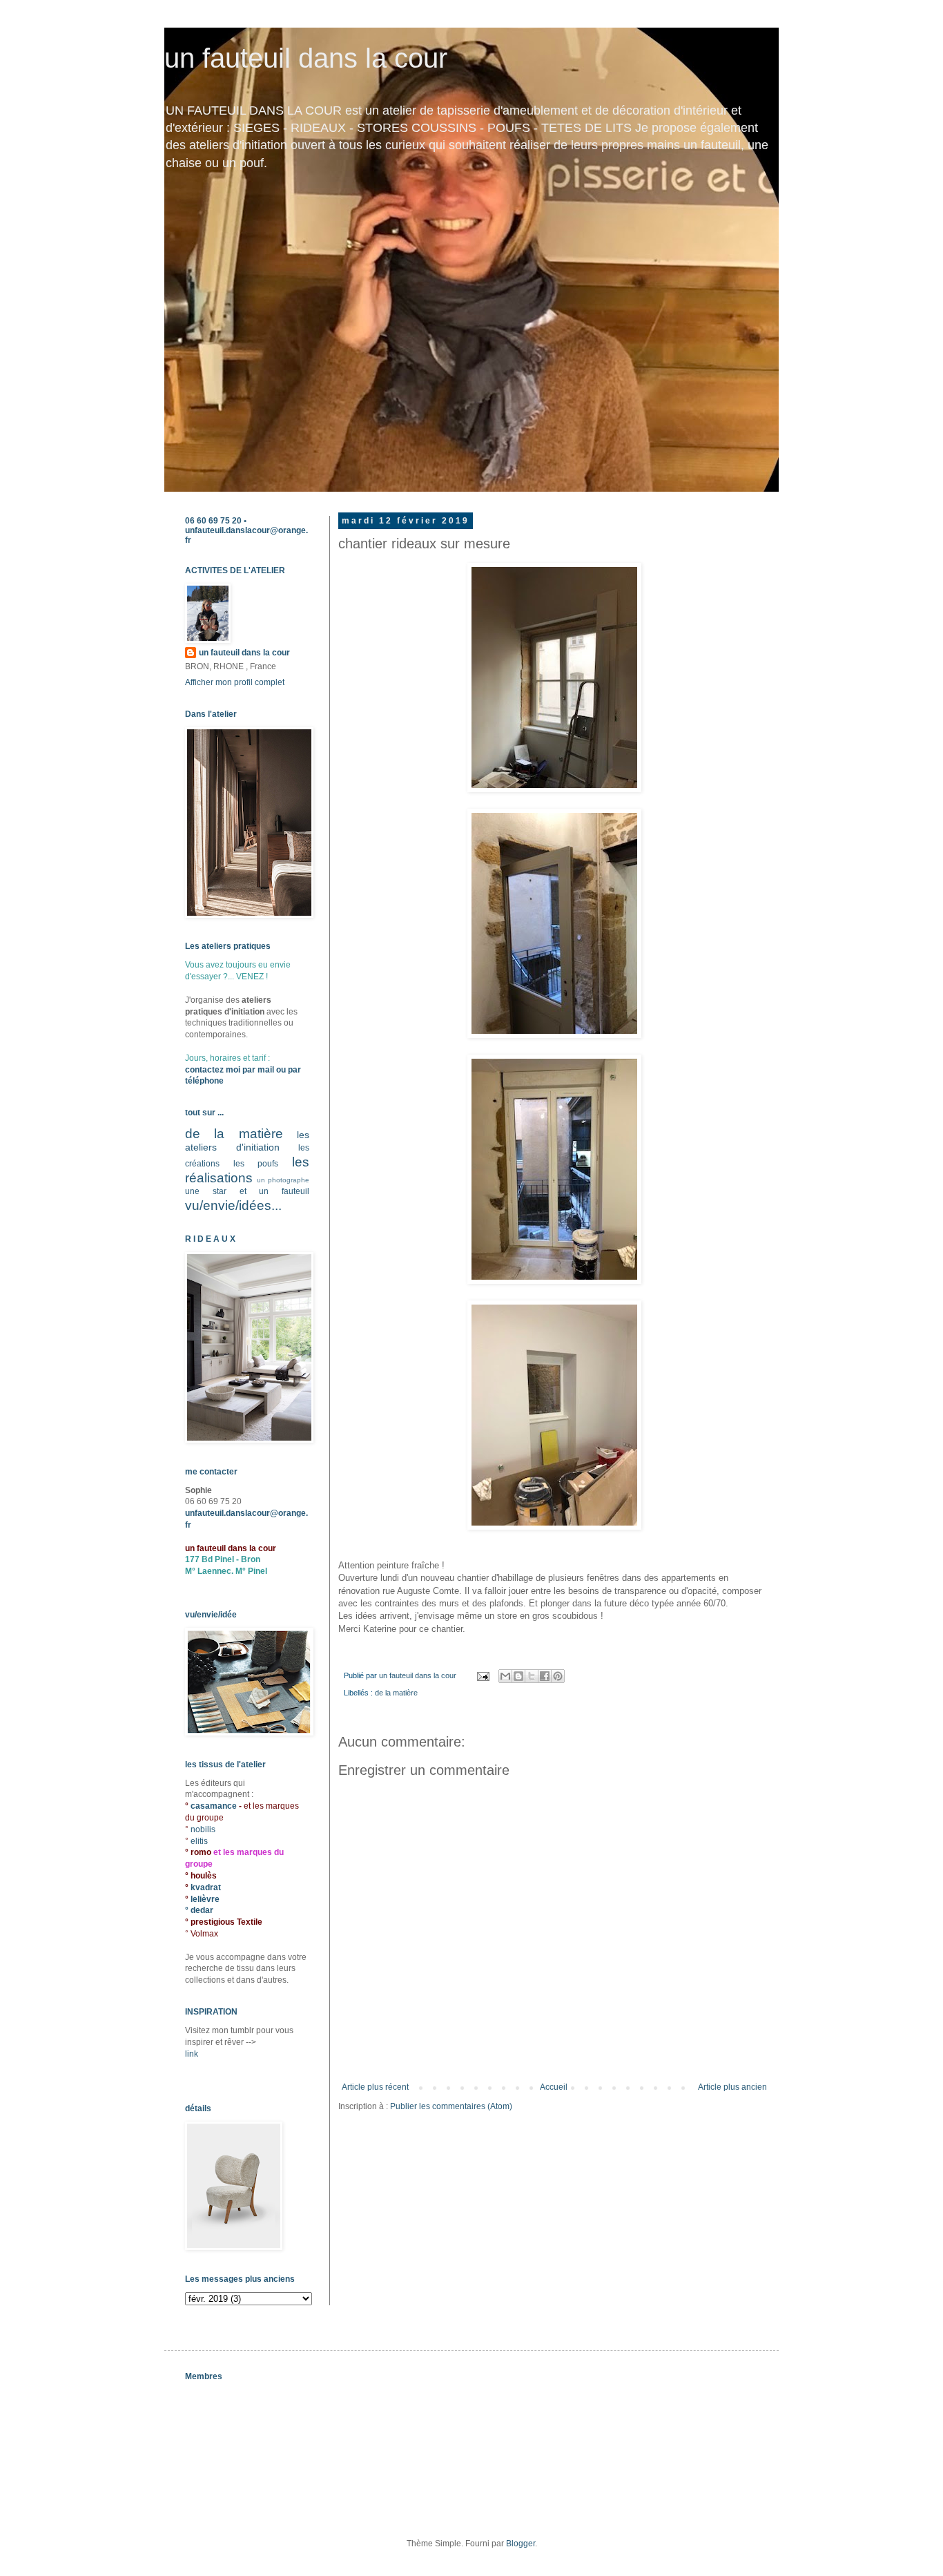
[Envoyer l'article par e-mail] (483, 1675)
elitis (199, 1841)
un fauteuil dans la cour (306, 58)
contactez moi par (221, 1070)
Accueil (554, 2087)
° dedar (199, 1910)
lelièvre (205, 1899)
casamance (215, 1806)
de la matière (396, 1693)
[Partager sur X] (532, 1676)
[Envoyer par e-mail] (505, 1676)
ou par (288, 1070)
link (192, 2054)
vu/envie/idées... (233, 1205)
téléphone (204, 1081)
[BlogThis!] (518, 1676)
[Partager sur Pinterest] (558, 1676)
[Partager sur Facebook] (545, 1676)
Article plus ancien (732, 2087)
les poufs (256, 1164)
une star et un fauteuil (247, 1191)
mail (266, 1070)
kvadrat (206, 1887)
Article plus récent (375, 2087)
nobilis (203, 1829)
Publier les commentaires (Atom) (451, 2106)
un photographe (283, 1180)
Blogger (521, 2544)
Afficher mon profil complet (235, 682)
